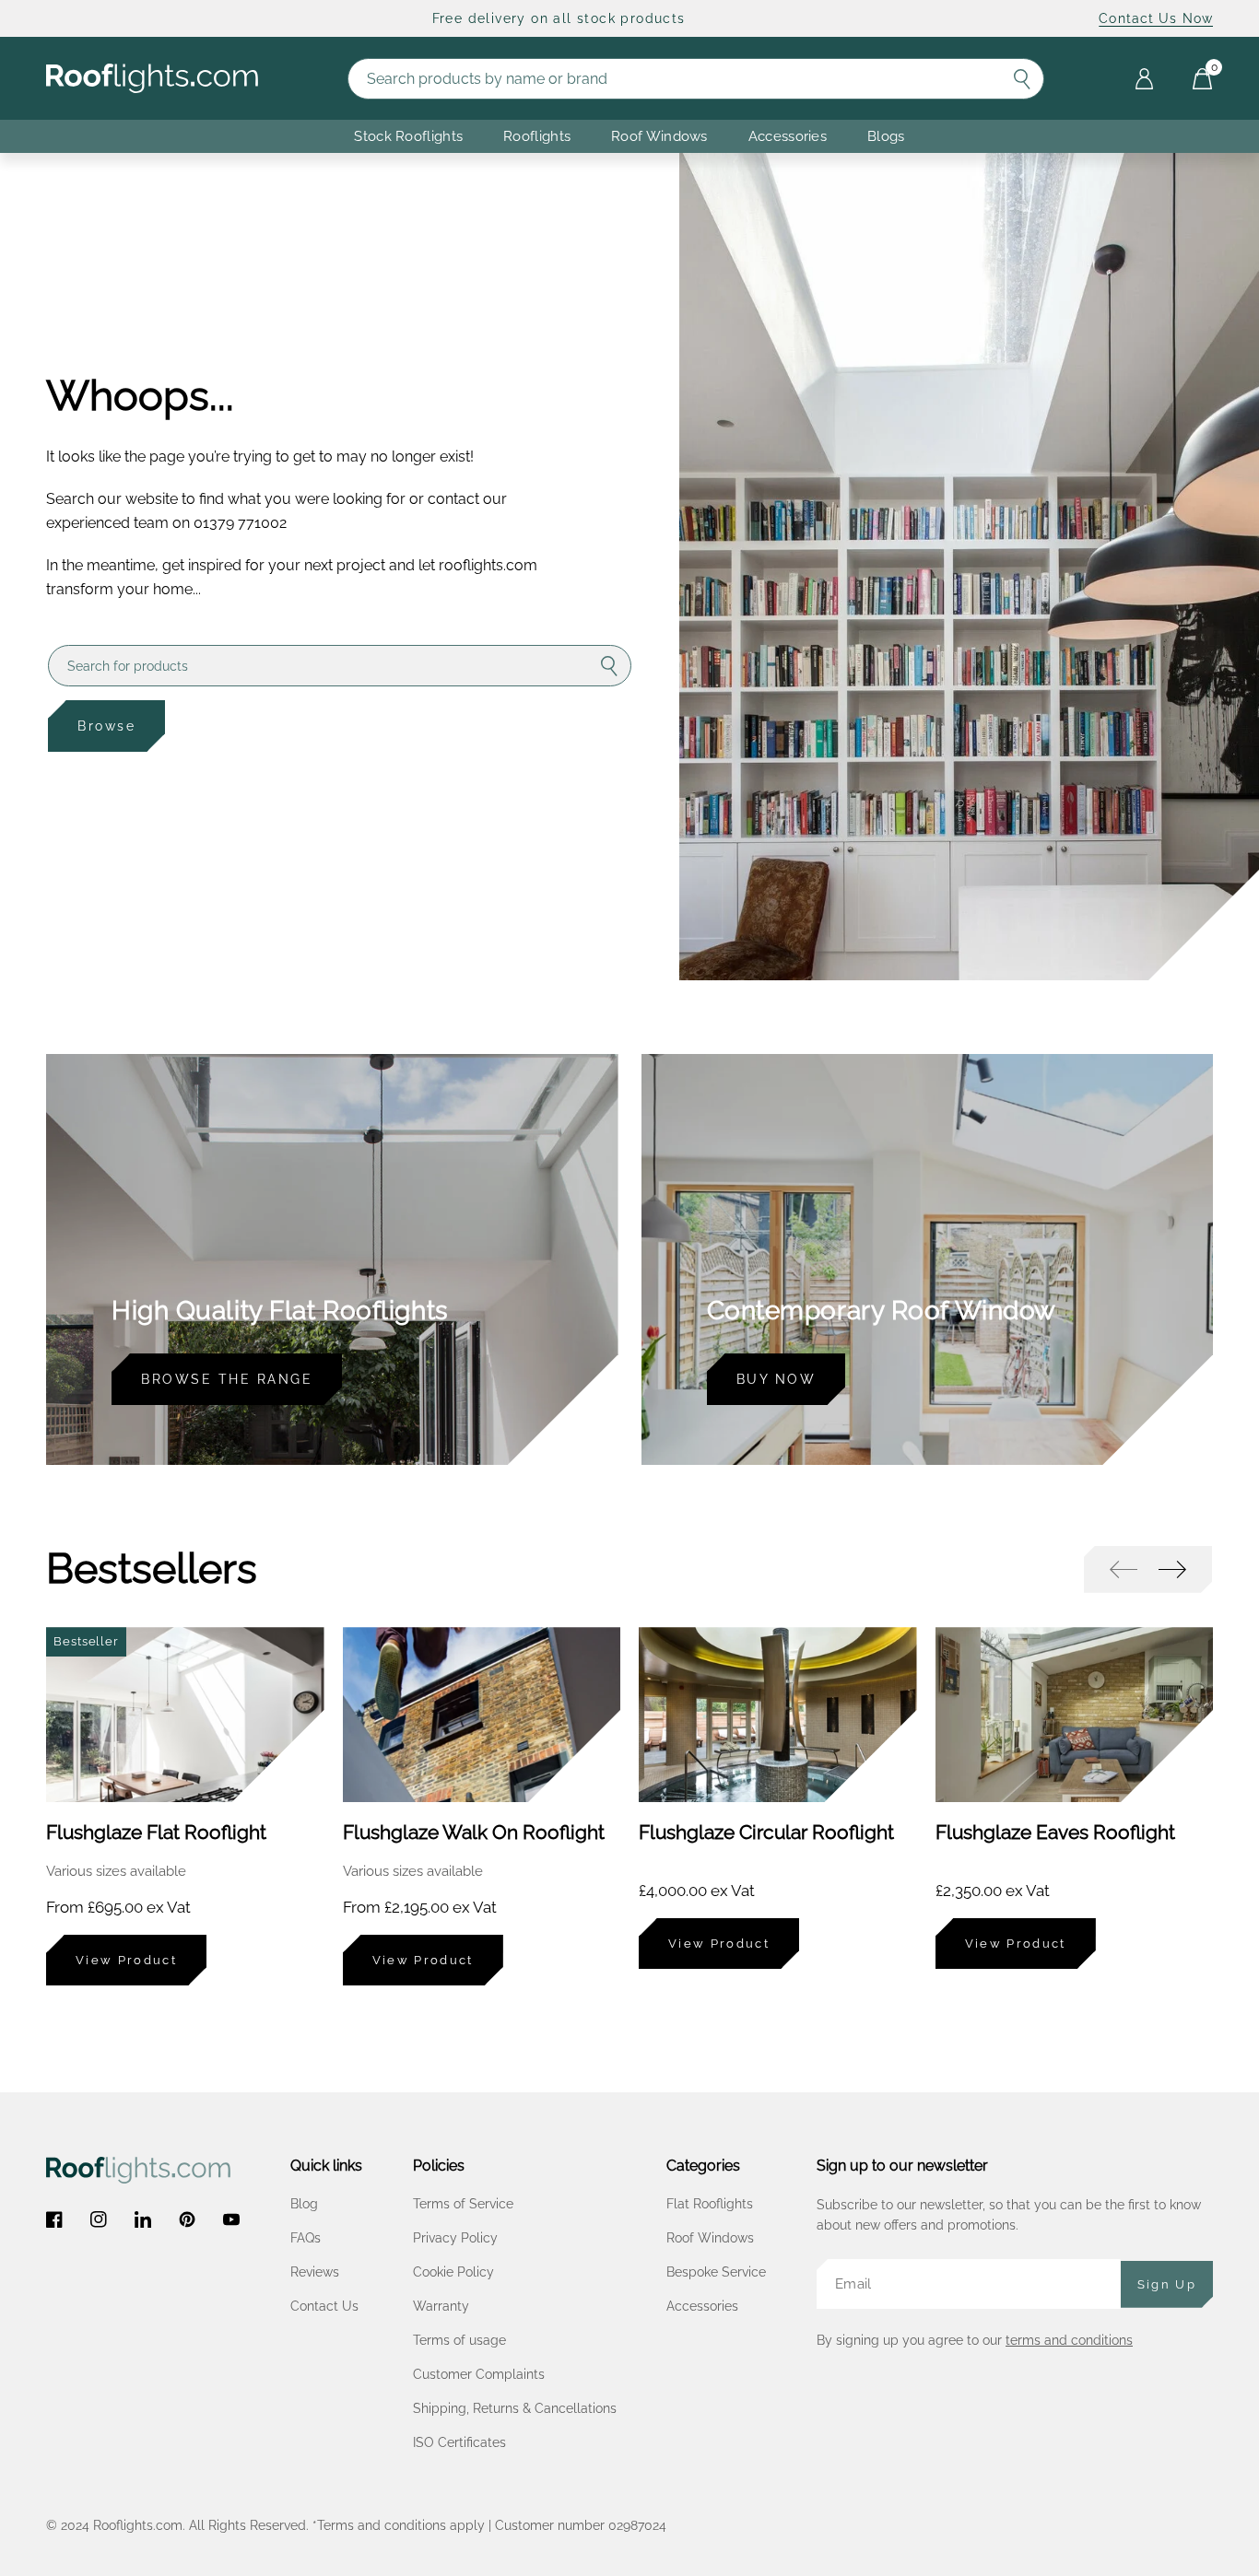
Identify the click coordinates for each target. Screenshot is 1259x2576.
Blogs (886, 136)
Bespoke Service (716, 2272)
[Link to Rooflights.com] (152, 79)
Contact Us (324, 2306)
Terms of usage (459, 2340)
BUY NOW (777, 1379)
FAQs (306, 2238)
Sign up (1167, 2284)
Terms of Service (463, 2204)
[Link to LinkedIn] (143, 2219)
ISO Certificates (459, 2442)
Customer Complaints (479, 2374)
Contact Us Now (1156, 18)
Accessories (788, 136)
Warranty (441, 2306)
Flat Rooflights (710, 2204)
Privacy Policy (455, 2238)
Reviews (315, 2272)
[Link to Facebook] (54, 2219)
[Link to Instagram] (99, 2219)
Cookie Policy (453, 2272)
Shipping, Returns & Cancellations (515, 2408)
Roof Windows (710, 2238)
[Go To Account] (1144, 79)
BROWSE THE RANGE (227, 1379)
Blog (304, 2204)
